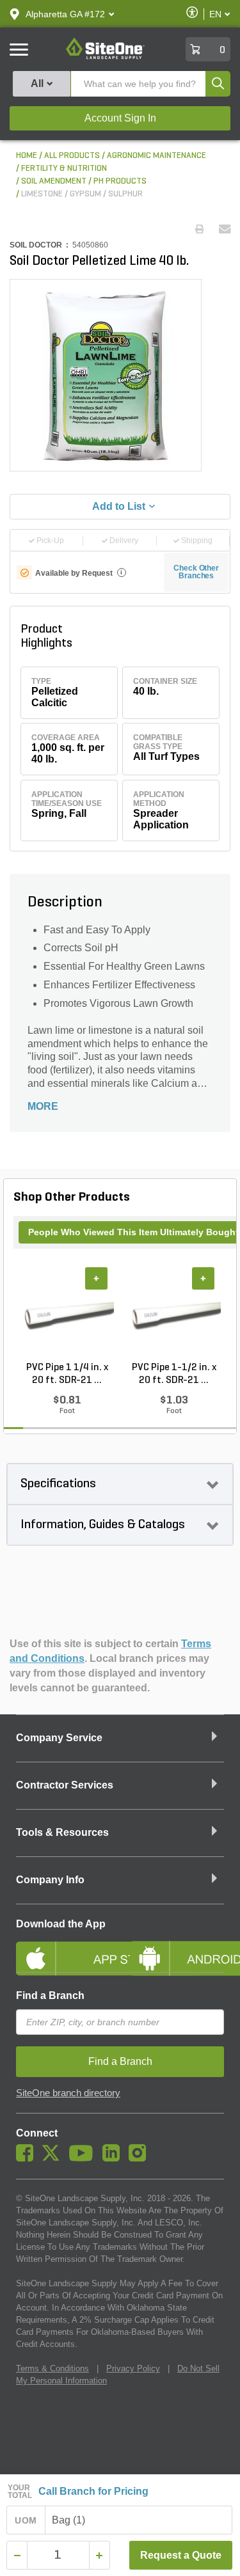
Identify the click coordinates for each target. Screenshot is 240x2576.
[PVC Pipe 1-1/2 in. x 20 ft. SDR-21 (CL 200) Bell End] (174, 1315)
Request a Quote (181, 2555)
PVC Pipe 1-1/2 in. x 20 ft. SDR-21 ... (174, 1374)
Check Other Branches (196, 572)
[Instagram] (140, 2158)
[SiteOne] (105, 57)
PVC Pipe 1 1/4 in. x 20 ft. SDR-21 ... (67, 1374)
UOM (26, 2520)
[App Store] (63, 1948)
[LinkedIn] (114, 2158)
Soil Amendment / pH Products (84, 181)
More (43, 1106)
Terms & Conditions (52, 2368)
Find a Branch (50, 1995)
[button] (65, 14)
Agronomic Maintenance (156, 156)
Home (27, 156)
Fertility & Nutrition (64, 169)
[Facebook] (28, 2158)
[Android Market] (177, 1948)
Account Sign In (120, 118)
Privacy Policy (133, 2368)
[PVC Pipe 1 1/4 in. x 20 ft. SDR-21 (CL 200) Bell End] (67, 1315)
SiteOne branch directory (68, 2093)
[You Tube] (84, 2158)
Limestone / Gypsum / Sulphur (82, 194)
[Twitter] (54, 2158)
